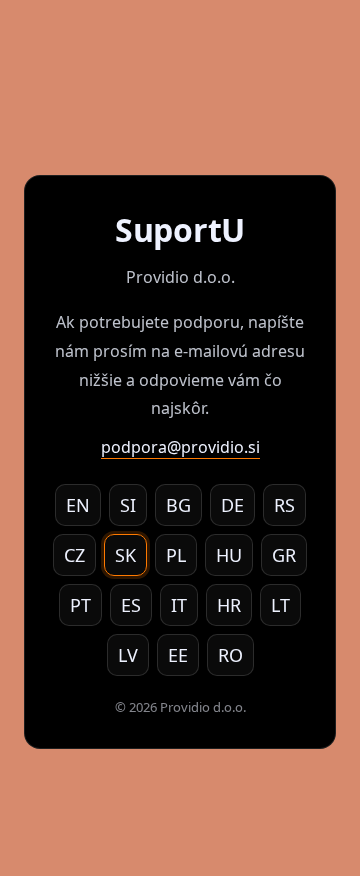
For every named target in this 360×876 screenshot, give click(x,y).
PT (80, 605)
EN (78, 505)
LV (128, 655)
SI (128, 505)
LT (280, 605)
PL (176, 555)
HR (229, 605)
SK (125, 555)
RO (230, 655)
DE (232, 505)
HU (229, 555)
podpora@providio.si (180, 447)
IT (179, 605)
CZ (74, 555)
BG (178, 505)
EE (178, 655)
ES (131, 605)
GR (284, 555)
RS (284, 505)
